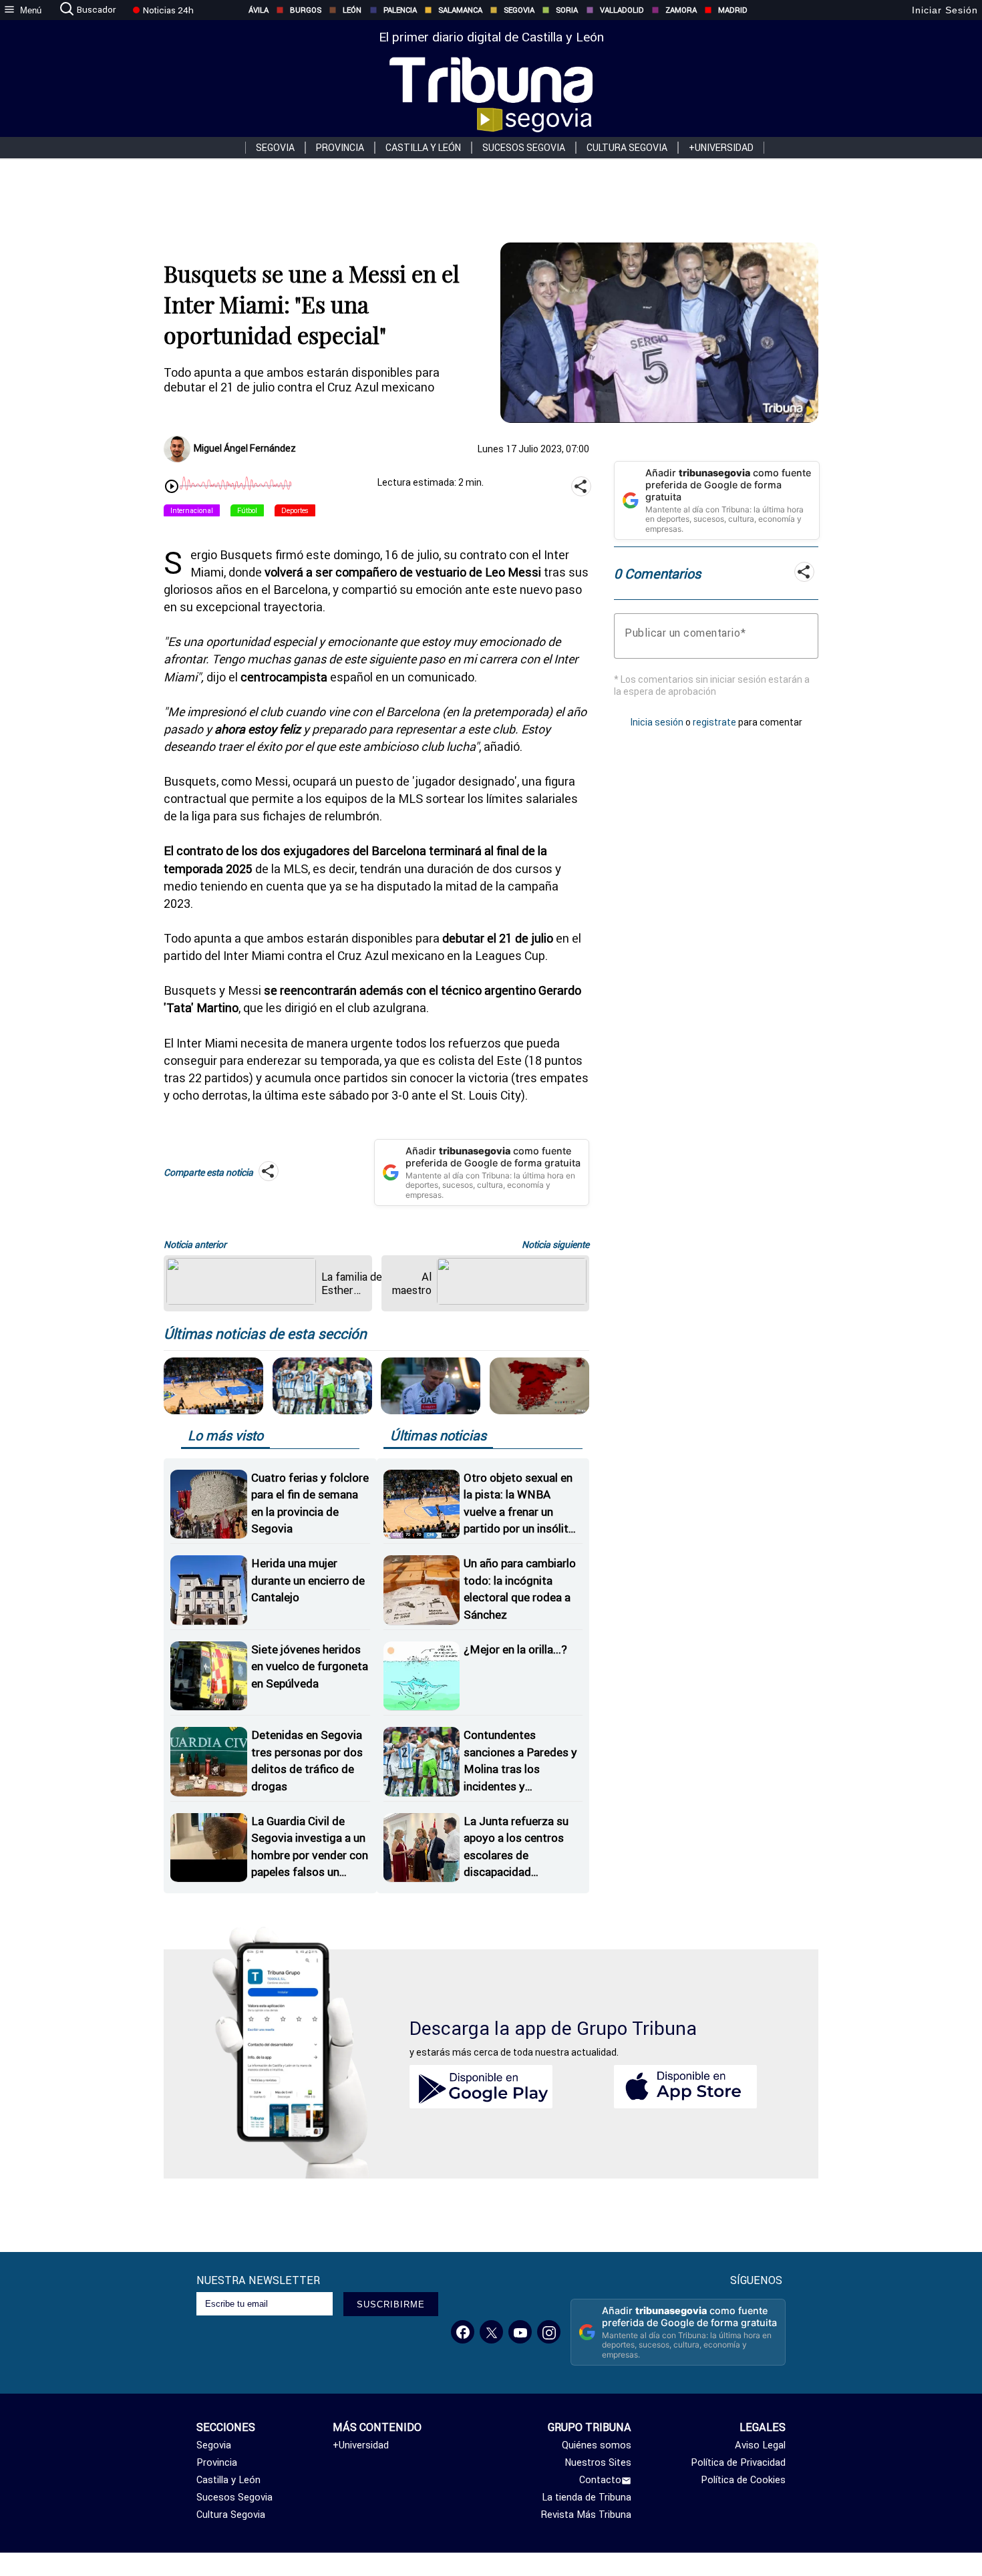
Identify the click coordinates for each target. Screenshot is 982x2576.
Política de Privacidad (738, 2462)
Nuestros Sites (598, 2462)
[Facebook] (463, 2332)
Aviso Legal (760, 2445)
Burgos (306, 10)
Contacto (600, 2480)
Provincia (340, 148)
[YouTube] (520, 2332)
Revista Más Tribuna (586, 2515)
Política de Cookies (743, 2480)
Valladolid (622, 10)
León (352, 10)
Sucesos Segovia (524, 148)
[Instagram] (549, 2332)
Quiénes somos (597, 2445)
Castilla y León (423, 148)
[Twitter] (491, 2332)
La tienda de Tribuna (587, 2497)
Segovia (519, 10)
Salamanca (460, 10)
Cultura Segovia (627, 148)
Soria (567, 10)
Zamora (681, 10)
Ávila (259, 10)
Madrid (733, 10)
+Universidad (721, 148)
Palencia (400, 10)
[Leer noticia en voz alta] (172, 488)
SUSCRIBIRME (391, 2304)
